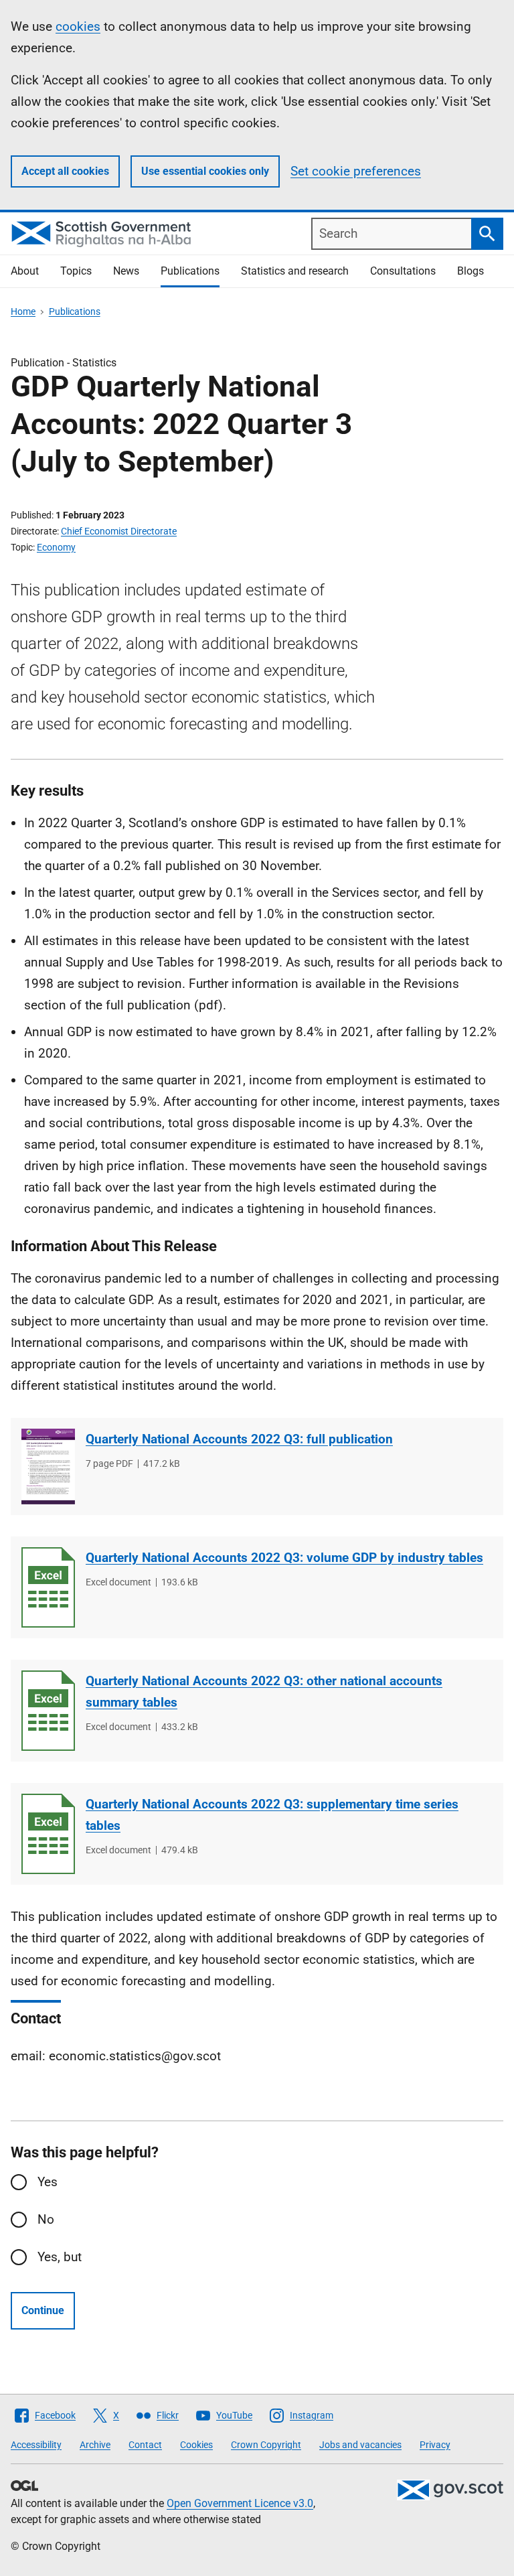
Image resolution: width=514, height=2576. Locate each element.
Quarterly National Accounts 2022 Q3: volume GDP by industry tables (284, 1558)
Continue (43, 2310)
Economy (56, 547)
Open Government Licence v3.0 (240, 2503)
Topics (76, 271)
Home (23, 311)
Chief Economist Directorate (119, 531)
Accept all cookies (65, 171)
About (25, 271)
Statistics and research (295, 271)
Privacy (435, 2445)
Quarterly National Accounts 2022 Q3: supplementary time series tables (272, 1815)
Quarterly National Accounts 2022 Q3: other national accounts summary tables (264, 1692)
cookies (78, 26)
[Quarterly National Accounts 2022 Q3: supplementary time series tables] (48, 1834)
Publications (190, 271)
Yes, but (60, 2257)
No (46, 2219)
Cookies (196, 2445)
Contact (145, 2445)
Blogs (470, 271)
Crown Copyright (266, 2445)
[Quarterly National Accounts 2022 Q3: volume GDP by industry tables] (48, 1587)
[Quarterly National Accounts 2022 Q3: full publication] (48, 1466)
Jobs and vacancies (360, 2445)
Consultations (403, 271)
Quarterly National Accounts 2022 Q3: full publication (239, 1439)
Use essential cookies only (205, 171)
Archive (95, 2445)
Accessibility (36, 2445)
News (126, 271)
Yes (48, 2182)
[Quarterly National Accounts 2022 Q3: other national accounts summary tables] (48, 1711)
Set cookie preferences (356, 171)
